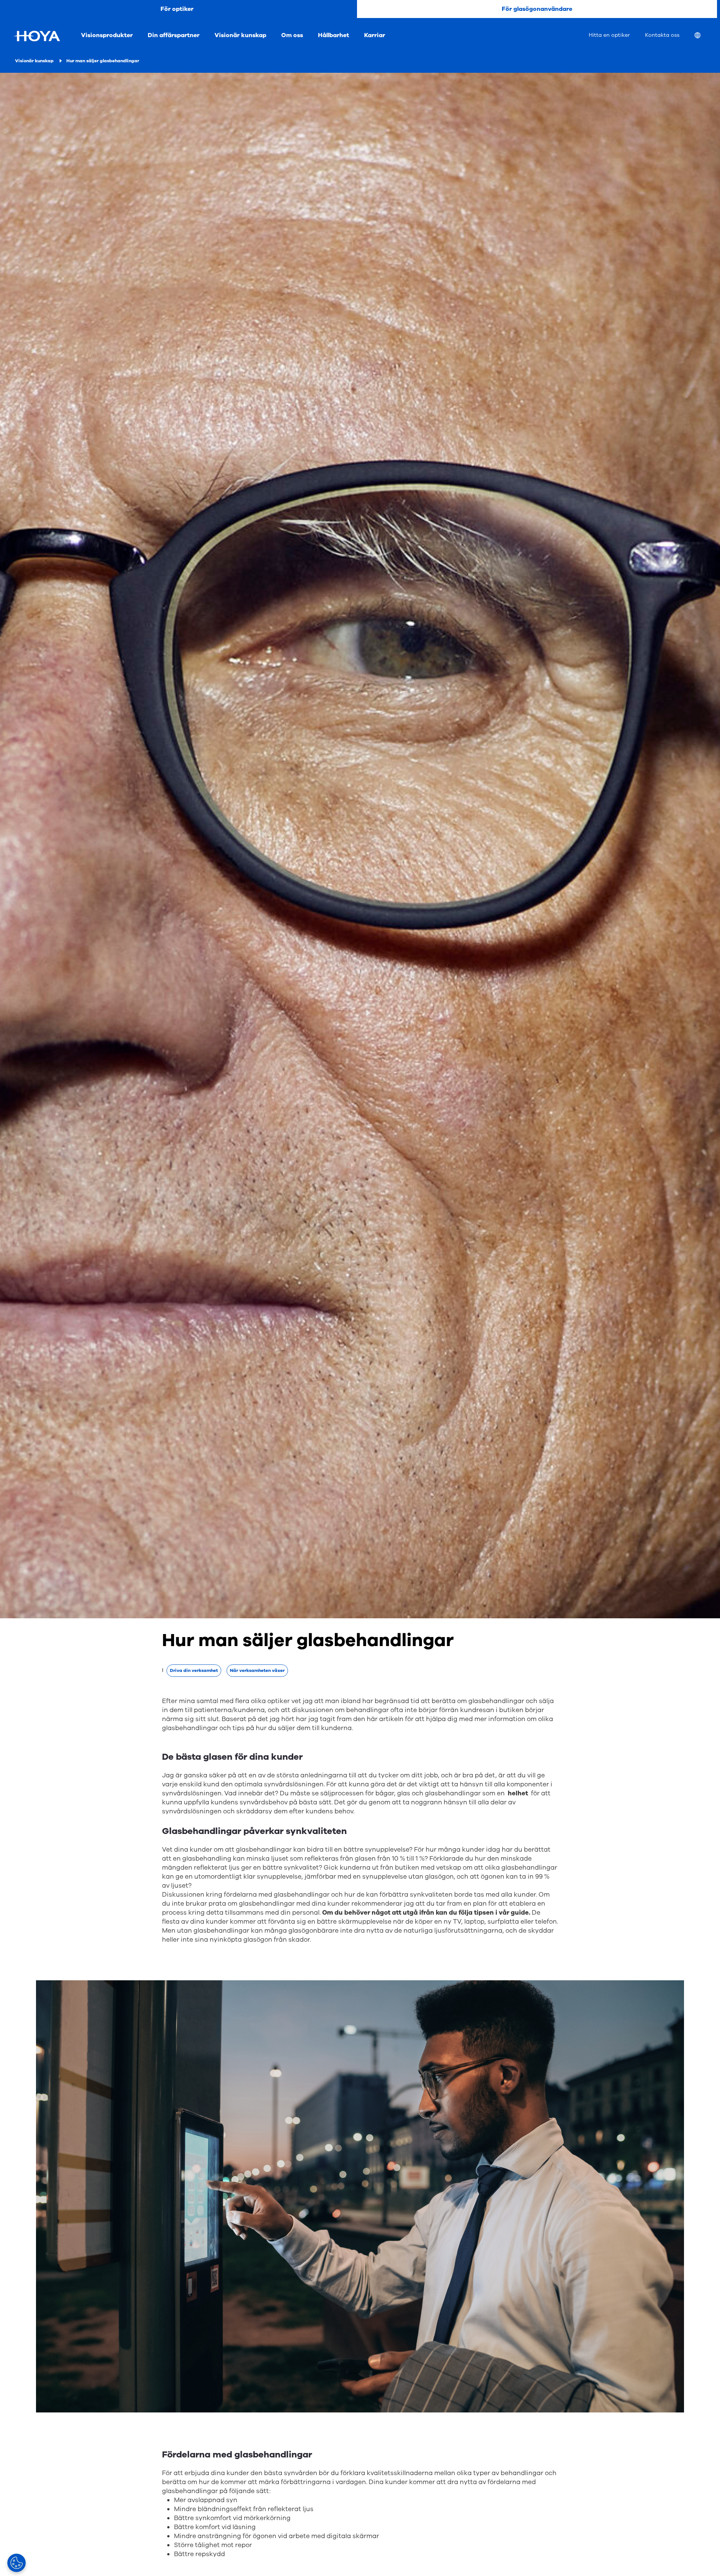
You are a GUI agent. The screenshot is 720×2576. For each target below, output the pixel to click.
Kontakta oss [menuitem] (662, 35)
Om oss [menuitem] (292, 35)
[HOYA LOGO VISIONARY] (37, 36)
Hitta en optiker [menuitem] (609, 35)
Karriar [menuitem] (375, 35)
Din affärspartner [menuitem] (174, 35)
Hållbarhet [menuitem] (334, 35)
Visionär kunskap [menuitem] (240, 35)
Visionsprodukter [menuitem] (107, 35)
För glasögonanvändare (537, 9)
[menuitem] (703, 36)
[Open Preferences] (16, 2563)
